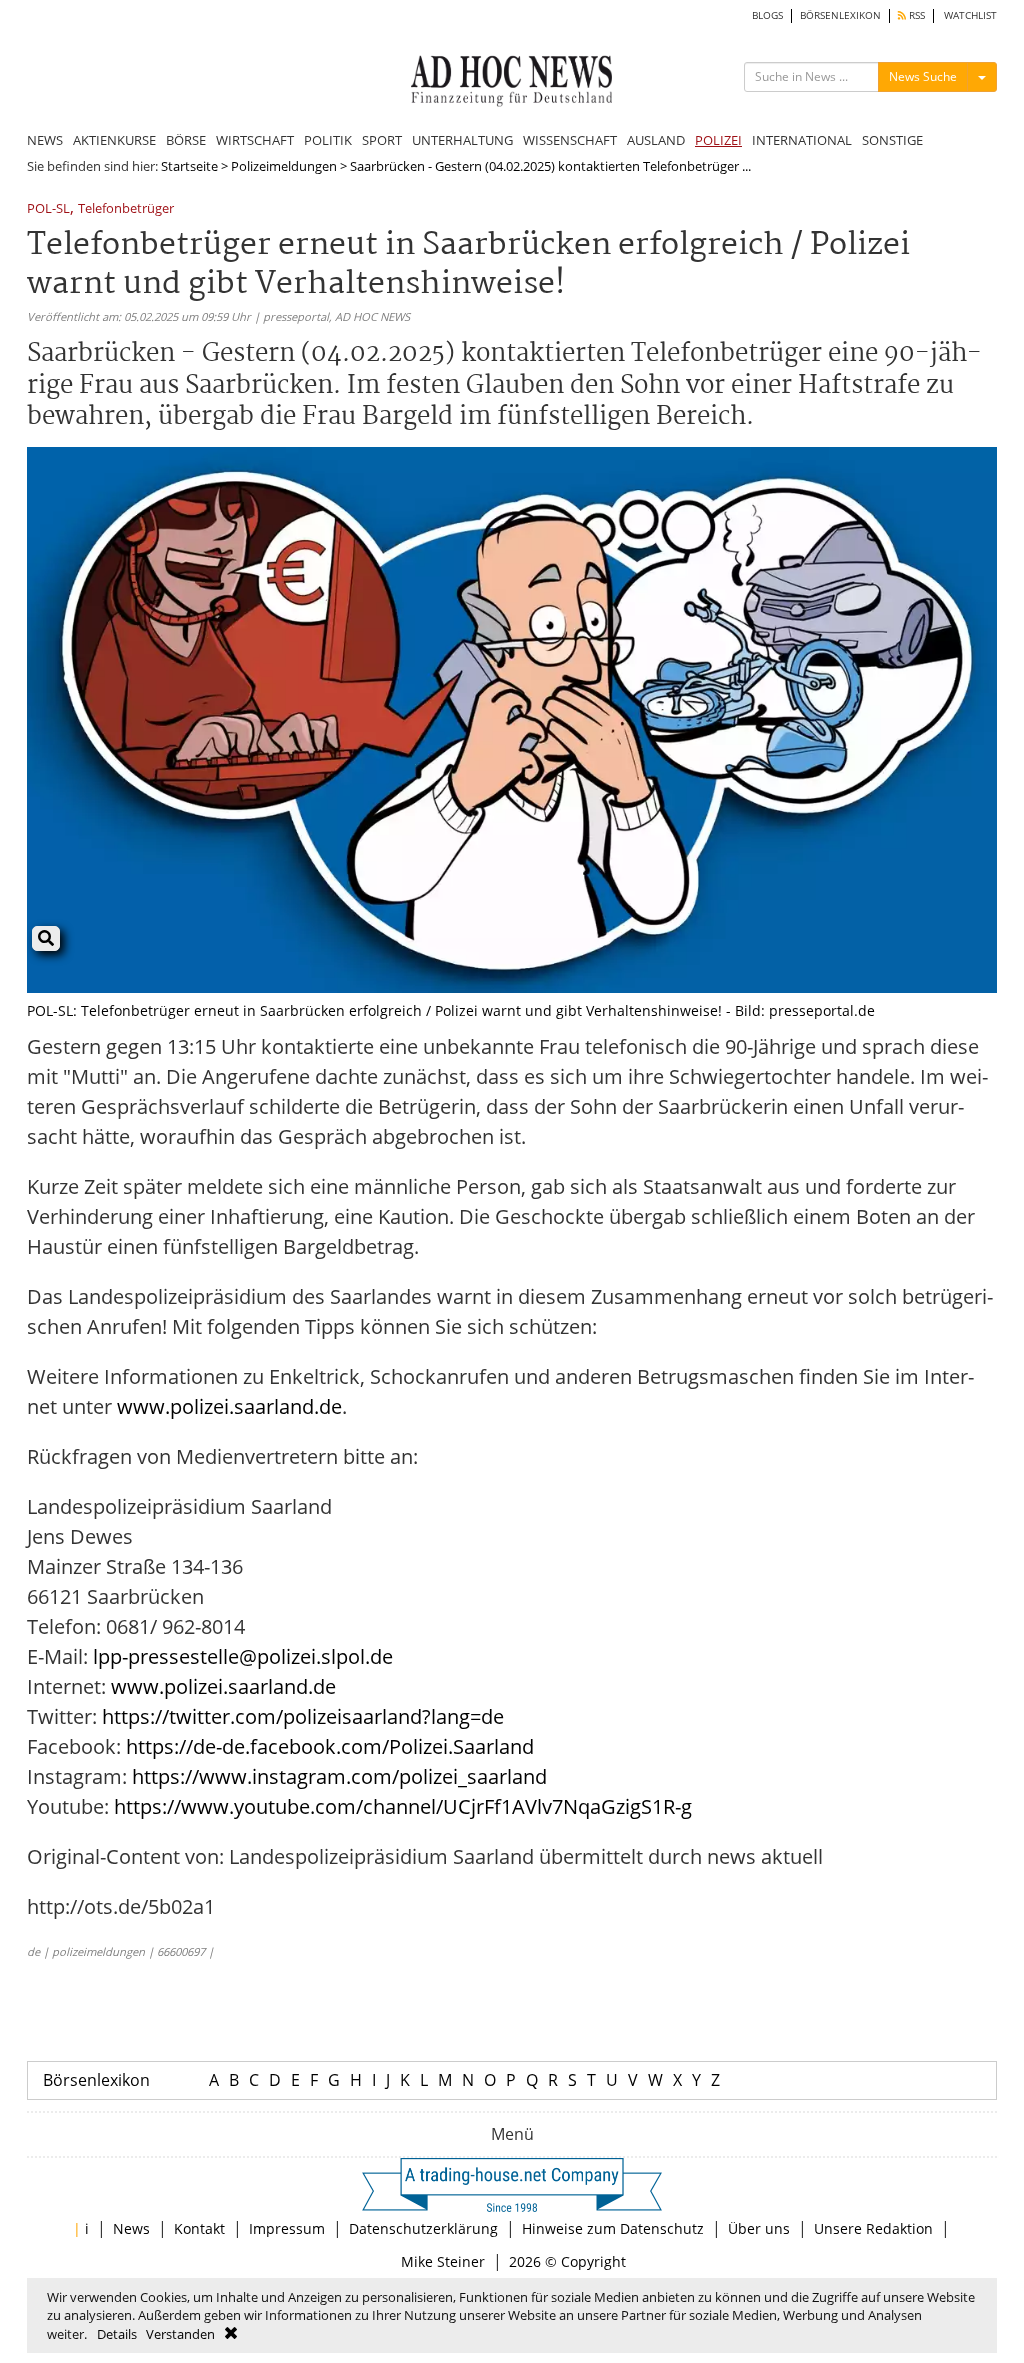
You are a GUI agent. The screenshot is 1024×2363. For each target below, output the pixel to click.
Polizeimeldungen (284, 166)
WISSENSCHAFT (570, 140)
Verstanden (180, 2334)
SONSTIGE (892, 140)
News (131, 2228)
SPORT (382, 140)
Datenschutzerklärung (423, 2228)
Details (117, 2334)
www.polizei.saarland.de (229, 1406)
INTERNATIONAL (802, 140)
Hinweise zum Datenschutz (613, 2228)
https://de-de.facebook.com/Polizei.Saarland (330, 1746)
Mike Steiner (443, 2261)
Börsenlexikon (96, 2080)
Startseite (189, 166)
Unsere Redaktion (873, 2228)
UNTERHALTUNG (462, 140)
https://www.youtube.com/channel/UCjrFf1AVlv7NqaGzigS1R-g (403, 1806)
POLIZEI (718, 140)
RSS (915, 15)
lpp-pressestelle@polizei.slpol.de (243, 1656)
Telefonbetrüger (126, 209)
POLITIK (328, 140)
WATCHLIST (970, 15)
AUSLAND (656, 140)
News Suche (923, 76)
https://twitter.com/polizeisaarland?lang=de (303, 1716)
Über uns (759, 2228)
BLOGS (767, 15)
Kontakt (199, 2228)
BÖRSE (186, 140)
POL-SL (48, 209)
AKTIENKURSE (114, 140)
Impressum (287, 2228)
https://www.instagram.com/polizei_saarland (339, 1776)
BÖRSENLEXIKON (840, 15)
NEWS (45, 140)
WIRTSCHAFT (255, 140)
